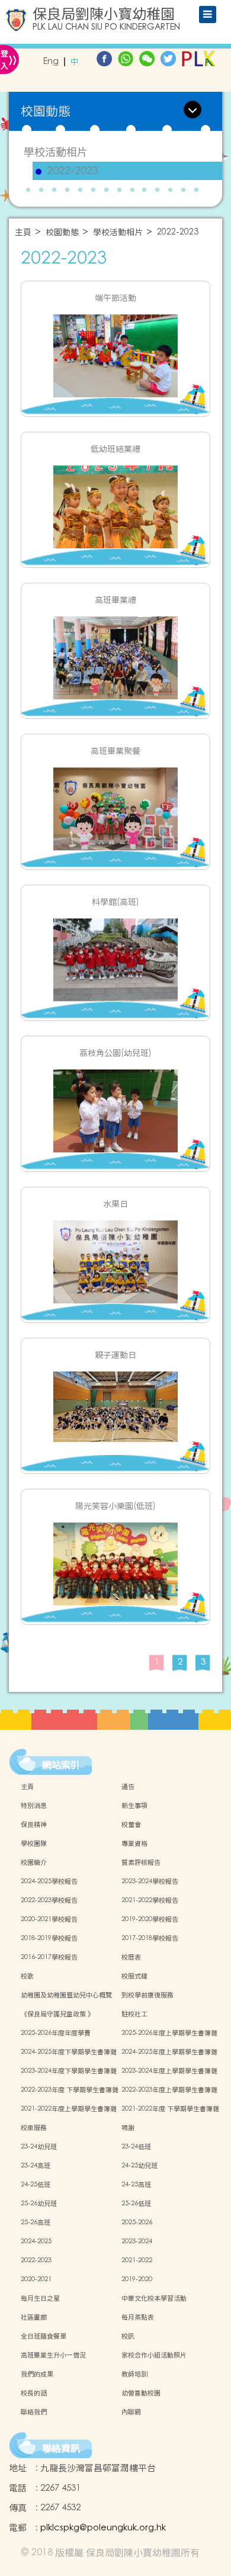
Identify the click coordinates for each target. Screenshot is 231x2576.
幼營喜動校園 (141, 2393)
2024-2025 (36, 2241)
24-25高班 (136, 2185)
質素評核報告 (141, 1862)
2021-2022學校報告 (150, 1900)
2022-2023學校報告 (49, 1900)
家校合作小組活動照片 (154, 2355)
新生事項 (134, 1806)
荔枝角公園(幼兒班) (115, 1053)
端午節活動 (115, 298)
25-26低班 (136, 2204)
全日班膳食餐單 (44, 2336)
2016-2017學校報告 (49, 1957)
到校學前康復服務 (147, 1995)
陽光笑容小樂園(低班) (115, 1506)
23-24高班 (36, 2166)
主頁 (23, 232)
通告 (128, 1787)
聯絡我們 (34, 2412)
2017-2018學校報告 (150, 1938)
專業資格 (134, 1843)
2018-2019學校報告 (49, 1938)
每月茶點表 (138, 2317)
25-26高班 (36, 2222)
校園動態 (62, 232)
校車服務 (34, 2128)
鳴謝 (128, 2128)
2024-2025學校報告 (49, 1881)
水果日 (115, 1204)
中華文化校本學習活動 (154, 2298)
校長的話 (34, 2393)
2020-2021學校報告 (49, 1919)
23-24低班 (136, 2147)
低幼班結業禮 (115, 449)
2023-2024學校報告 (150, 1881)
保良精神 (34, 1825)
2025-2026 (137, 2222)
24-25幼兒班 (139, 2166)
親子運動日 (115, 1355)
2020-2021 (36, 2279)
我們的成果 (37, 2374)
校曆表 (131, 1957)
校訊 (128, 2336)
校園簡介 (34, 1862)
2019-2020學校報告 (150, 1919)
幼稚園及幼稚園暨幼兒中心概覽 (66, 1995)
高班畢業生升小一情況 (53, 2355)
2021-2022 (137, 2260)
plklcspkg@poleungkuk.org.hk (103, 2528)
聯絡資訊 (61, 2448)
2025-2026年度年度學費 (56, 2033)
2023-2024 (137, 2241)
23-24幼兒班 (39, 2147)
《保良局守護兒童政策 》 (57, 2014)
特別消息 (34, 1806)
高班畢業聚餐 (115, 751)
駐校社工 (134, 2014)
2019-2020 (137, 2279)
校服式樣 (134, 1976)
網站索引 (61, 1765)
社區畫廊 (34, 2317)
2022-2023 (73, 171)
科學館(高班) (115, 902)
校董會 (131, 1825)
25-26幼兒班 (39, 2204)
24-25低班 (36, 2185)
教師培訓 (134, 2374)
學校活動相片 (56, 152)
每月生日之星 (40, 2298)
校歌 (27, 1976)
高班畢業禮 (115, 600)
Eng (51, 62)
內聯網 (131, 2412)
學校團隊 (34, 1843)
